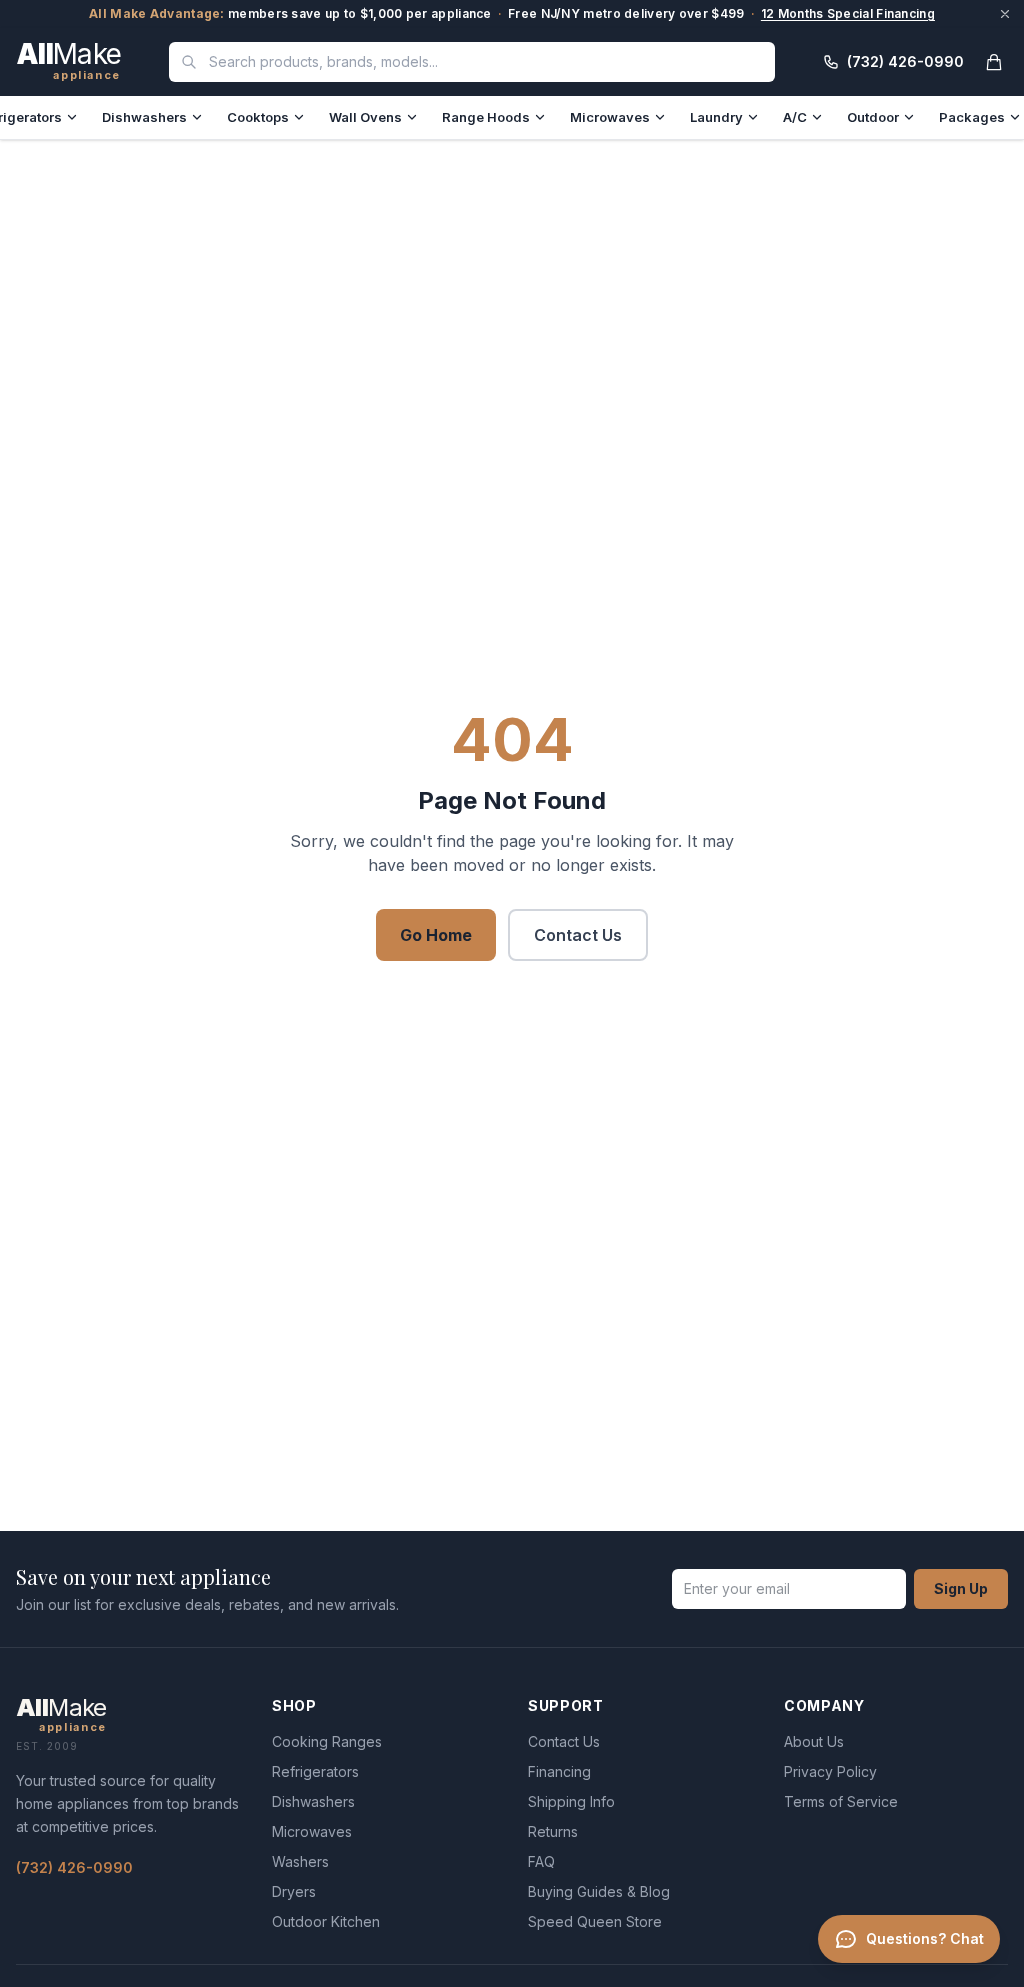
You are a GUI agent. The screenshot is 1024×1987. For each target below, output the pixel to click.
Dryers (294, 1891)
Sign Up (961, 1588)
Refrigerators (315, 1771)
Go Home (436, 935)
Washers (300, 1861)
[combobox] (472, 62)
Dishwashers (144, 117)
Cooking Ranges (327, 1741)
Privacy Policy (830, 1771)
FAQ (541, 1861)
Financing (559, 1771)
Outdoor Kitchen (326, 1921)
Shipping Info (571, 1801)
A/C (795, 117)
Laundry (716, 117)
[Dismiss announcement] (1005, 14)
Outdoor (873, 117)
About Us (814, 1741)
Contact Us (578, 935)
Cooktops (258, 117)
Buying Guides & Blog (599, 1891)
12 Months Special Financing (848, 13)
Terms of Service (841, 1801)
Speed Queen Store (595, 1921)
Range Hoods (486, 117)
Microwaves (610, 117)
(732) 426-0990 (74, 1867)
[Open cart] (994, 62)
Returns (553, 1831)
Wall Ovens (365, 117)
